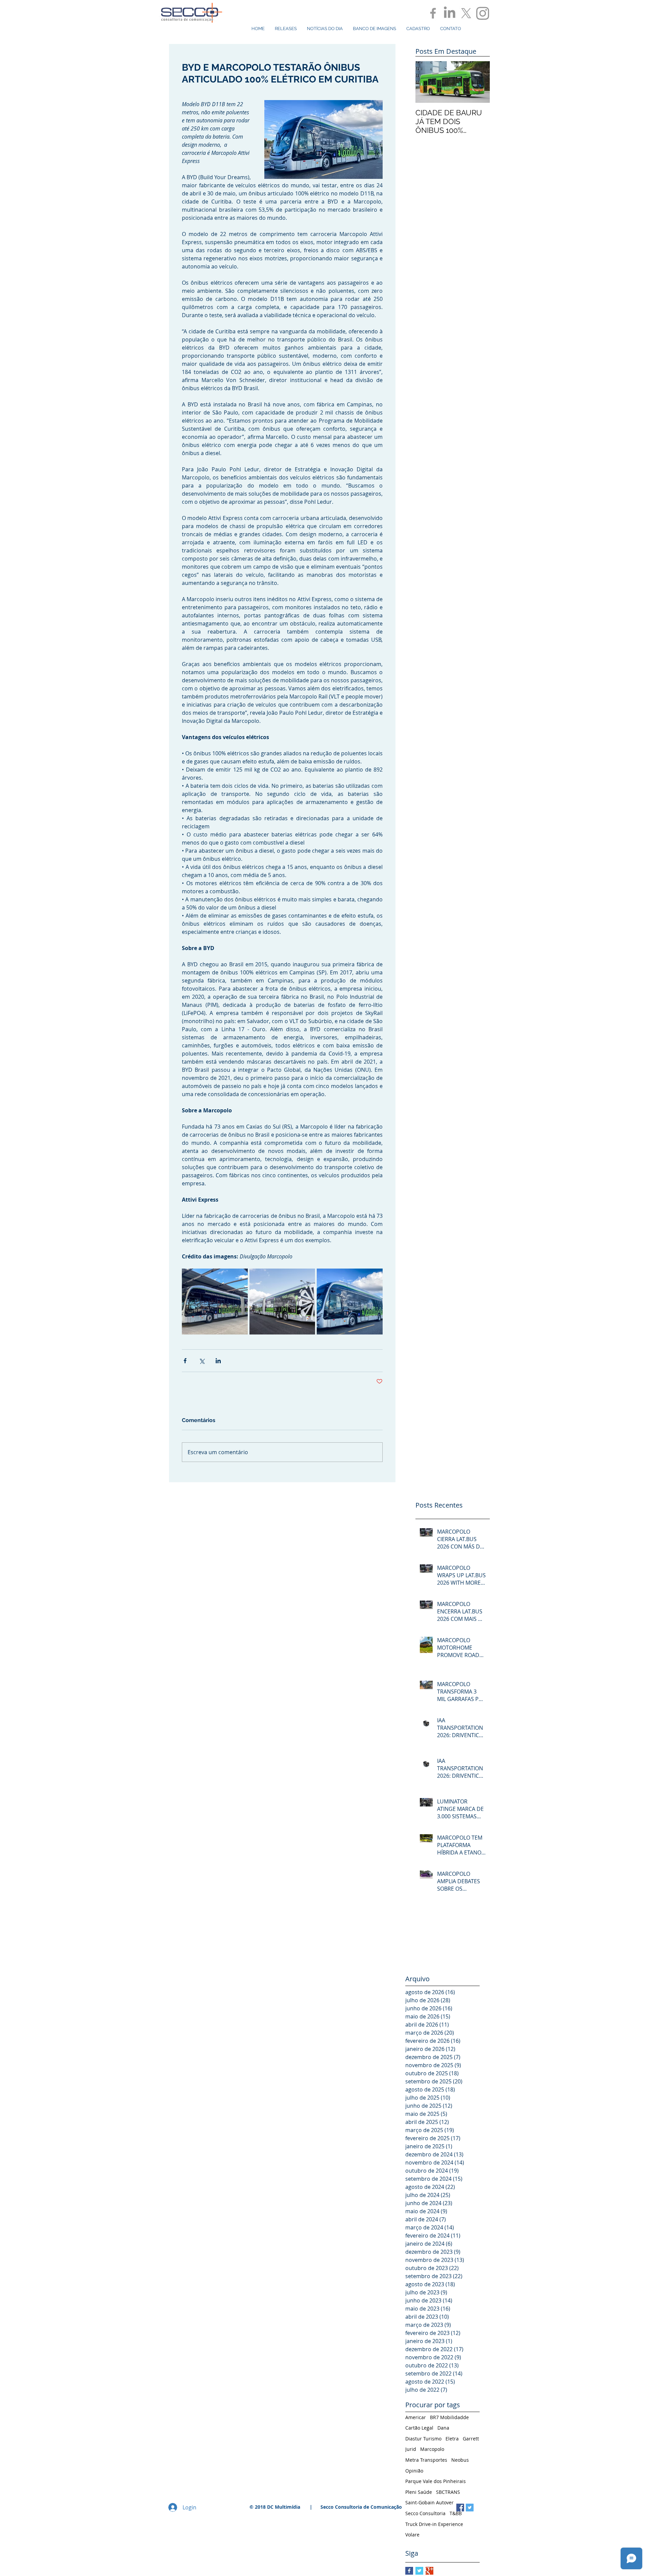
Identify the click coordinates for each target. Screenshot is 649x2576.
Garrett (471, 2439)
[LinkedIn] (450, 13)
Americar (416, 2417)
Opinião (414, 2471)
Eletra (452, 2439)
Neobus (460, 2460)
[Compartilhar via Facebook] (185, 1361)
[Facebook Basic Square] (409, 2571)
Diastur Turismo (423, 2439)
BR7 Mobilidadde (449, 2417)
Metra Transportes (426, 2460)
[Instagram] (483, 13)
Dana (443, 2428)
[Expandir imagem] (215, 1302)
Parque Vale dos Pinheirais (436, 2481)
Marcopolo (432, 2449)
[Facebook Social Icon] (460, 2508)
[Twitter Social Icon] (470, 2508)
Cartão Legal (419, 2428)
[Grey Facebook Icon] (433, 13)
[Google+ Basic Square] (429, 2571)
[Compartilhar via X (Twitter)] (202, 1361)
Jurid (411, 2449)
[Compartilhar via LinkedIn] (218, 1361)
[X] (466, 13)
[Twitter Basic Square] (419, 2571)
